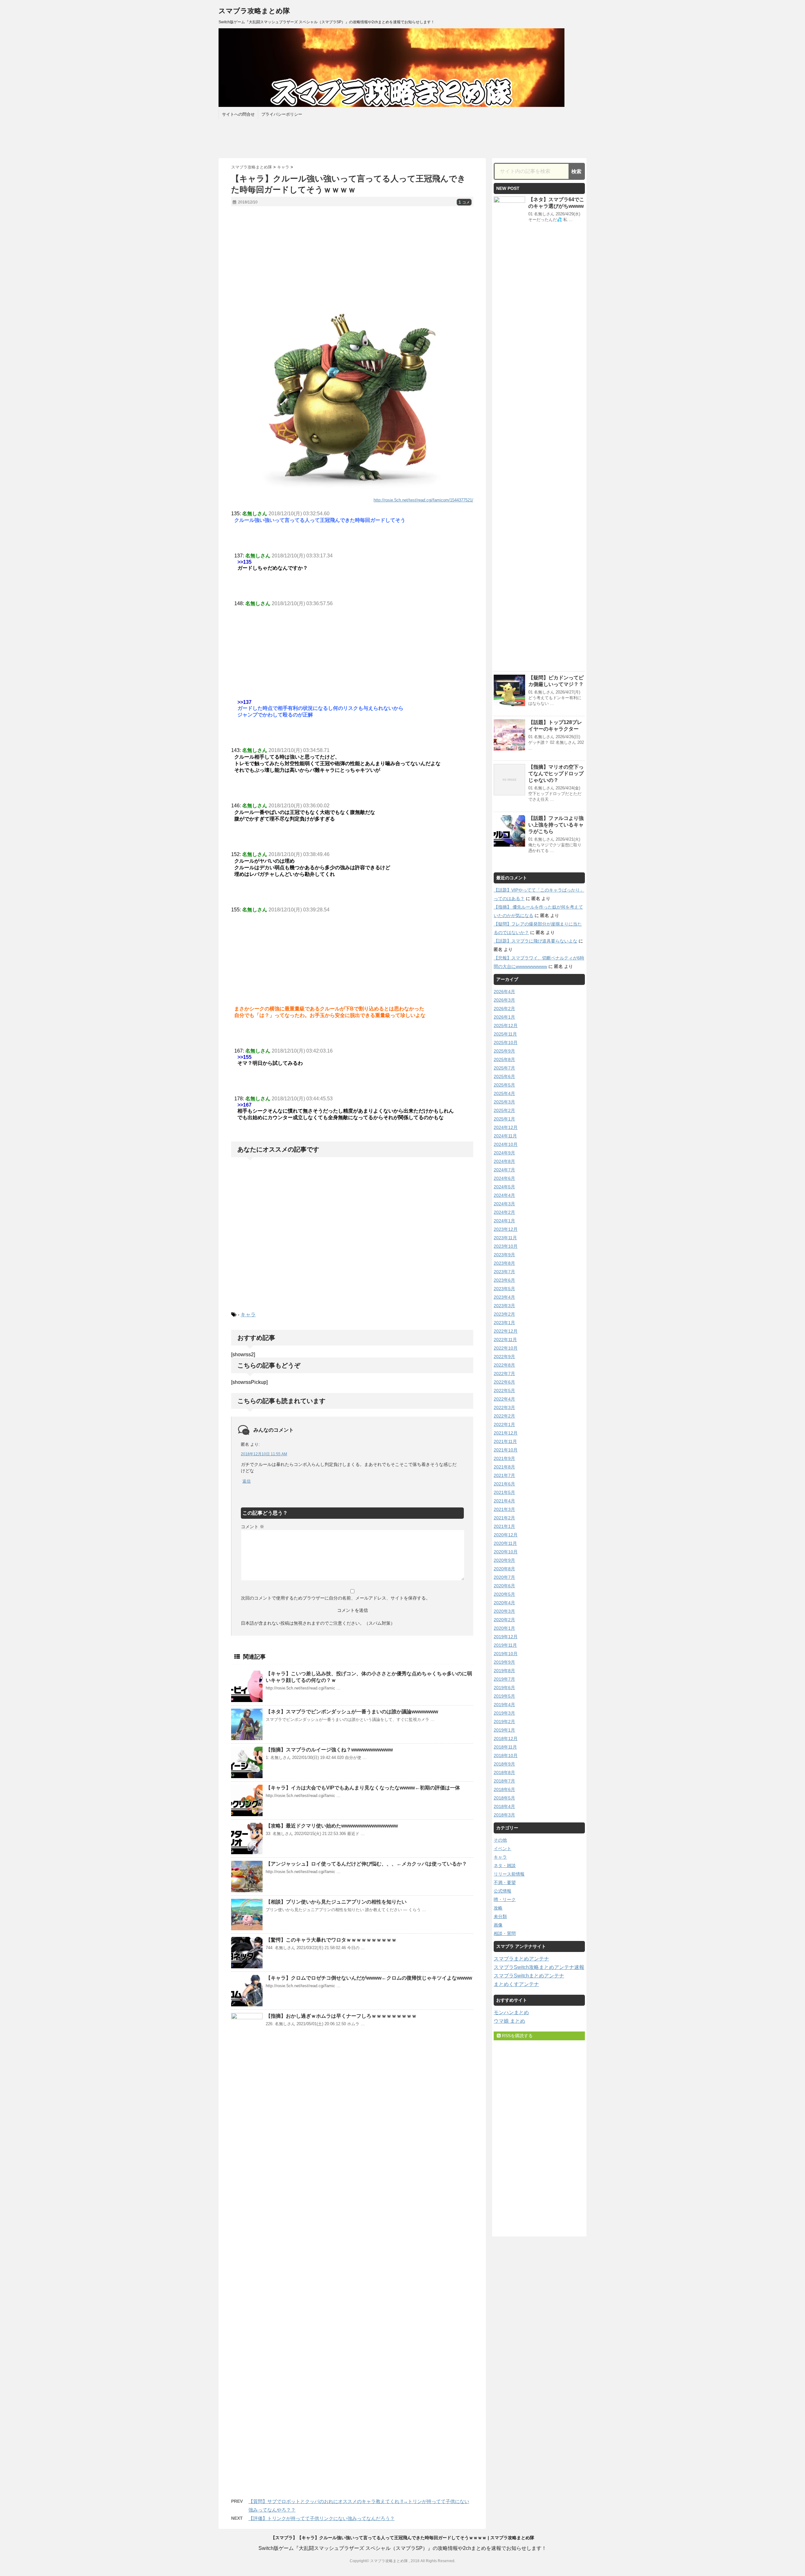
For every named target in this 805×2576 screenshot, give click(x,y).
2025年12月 (506, 1025)
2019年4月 (504, 1705)
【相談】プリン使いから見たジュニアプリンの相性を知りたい (336, 1902)
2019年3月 (504, 1713)
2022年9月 (504, 1357)
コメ (464, 202)
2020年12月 (506, 1535)
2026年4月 (504, 992)
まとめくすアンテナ (516, 1984)
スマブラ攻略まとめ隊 (254, 11)
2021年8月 (504, 1467)
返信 (247, 1481)
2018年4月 (504, 1806)
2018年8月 (504, 1772)
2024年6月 (504, 1178)
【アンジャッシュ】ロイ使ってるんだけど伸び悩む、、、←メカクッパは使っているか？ (366, 1864)
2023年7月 (504, 1272)
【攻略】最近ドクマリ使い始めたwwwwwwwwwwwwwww (332, 1826)
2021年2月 (504, 1518)
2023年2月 (504, 1314)
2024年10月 (506, 1144)
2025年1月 (504, 1119)
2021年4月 (504, 1501)
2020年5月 (504, 1594)
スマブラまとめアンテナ (521, 1959)
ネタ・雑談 (505, 1866)
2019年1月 (504, 1730)
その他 (500, 1840)
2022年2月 (504, 1416)
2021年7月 (504, 1475)
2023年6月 (504, 1280)
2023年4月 (504, 1297)
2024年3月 (504, 1204)
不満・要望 (505, 1882)
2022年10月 (506, 1348)
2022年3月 (504, 1407)
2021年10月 (506, 1450)
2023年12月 (506, 1229)
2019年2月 (504, 1722)
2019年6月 (504, 1688)
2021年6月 (504, 1484)
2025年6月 (504, 1076)
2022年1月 (504, 1424)
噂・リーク (505, 1899)
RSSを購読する (517, 2036)
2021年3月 (504, 1509)
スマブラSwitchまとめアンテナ (529, 1976)
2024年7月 (504, 1170)
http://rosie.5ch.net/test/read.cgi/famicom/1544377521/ (423, 500)
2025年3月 (504, 1102)
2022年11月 (505, 1340)
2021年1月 (504, 1526)
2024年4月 (504, 1195)
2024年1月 (504, 1221)
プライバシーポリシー (282, 114)
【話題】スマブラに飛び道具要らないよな (536, 941)
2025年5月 (504, 1085)
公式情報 (502, 1891)
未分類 (500, 1916)
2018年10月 (506, 1755)
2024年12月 (506, 1127)
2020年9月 (504, 1560)
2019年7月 (504, 1679)
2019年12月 (506, 1637)
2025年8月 (504, 1059)
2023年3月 (504, 1306)
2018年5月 (504, 1798)
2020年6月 (504, 1586)
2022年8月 (504, 1365)
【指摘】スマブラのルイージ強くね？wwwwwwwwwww (329, 1750)
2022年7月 (504, 1374)
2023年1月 (504, 1323)
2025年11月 (505, 1034)
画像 (498, 1925)
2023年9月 (504, 1255)
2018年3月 (504, 1815)
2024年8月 (504, 1161)
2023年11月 (505, 1238)
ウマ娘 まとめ (509, 2021)
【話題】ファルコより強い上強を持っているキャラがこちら (556, 825)
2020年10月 (506, 1552)
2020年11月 (505, 1543)
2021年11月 (505, 1441)
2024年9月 (504, 1153)
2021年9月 (504, 1458)
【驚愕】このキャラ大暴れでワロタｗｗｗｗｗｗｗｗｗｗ (331, 1940)
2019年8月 (504, 1671)
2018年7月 (504, 1781)
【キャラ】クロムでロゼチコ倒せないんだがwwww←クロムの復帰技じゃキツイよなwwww (369, 1978)
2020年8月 (504, 1569)
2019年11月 (505, 1645)
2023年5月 (504, 1289)
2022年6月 (504, 1382)
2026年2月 (504, 1009)
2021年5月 (504, 1492)
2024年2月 (504, 1212)
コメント (253, 1527)
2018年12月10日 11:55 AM (264, 1454)
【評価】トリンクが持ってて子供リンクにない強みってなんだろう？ (322, 2518)
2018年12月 (506, 1739)
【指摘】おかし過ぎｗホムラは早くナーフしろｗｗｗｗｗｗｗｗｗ (341, 2016)
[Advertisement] (352, 257)
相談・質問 (505, 1933)
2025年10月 (506, 1042)
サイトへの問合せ (238, 114)
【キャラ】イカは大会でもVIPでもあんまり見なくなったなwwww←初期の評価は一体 (363, 1788)
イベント (502, 1849)
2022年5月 (504, 1390)
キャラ (248, 1315)
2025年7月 (504, 1068)
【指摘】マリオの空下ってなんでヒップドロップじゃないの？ (556, 774)
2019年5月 (504, 1696)
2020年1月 (504, 1628)
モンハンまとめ (511, 2012)
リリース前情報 (509, 1874)
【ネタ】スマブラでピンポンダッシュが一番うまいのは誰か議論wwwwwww (352, 1712)
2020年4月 (504, 1603)
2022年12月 (506, 1331)
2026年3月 (504, 1000)
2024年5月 (504, 1187)
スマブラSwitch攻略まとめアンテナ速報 (539, 1967)
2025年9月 (504, 1051)
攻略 (498, 1908)
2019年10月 (506, 1654)
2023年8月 (504, 1263)
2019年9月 (504, 1662)
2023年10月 (506, 1246)
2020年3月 (504, 1611)
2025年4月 (504, 1093)
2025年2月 (504, 1110)
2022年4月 (504, 1399)
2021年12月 (506, 1433)
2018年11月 (505, 1747)
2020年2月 (504, 1620)
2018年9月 (504, 1764)
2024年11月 (505, 1136)
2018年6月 (504, 1789)
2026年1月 (504, 1017)
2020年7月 (504, 1577)
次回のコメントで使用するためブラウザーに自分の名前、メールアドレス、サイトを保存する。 (336, 1598)
